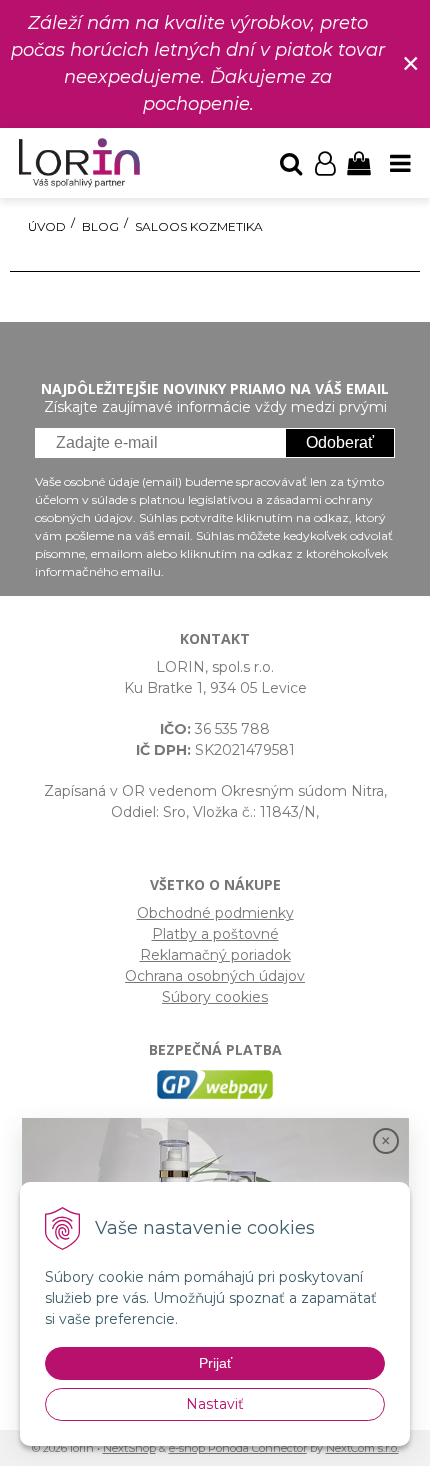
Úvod (47, 226)
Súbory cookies (215, 997)
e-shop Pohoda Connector (238, 1448)
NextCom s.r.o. (362, 1448)
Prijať (215, 1363)
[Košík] (359, 163)
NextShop (129, 1448)
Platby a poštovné (215, 934)
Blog (100, 226)
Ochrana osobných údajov (215, 976)
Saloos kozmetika (199, 226)
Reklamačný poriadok (215, 955)
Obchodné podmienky (215, 913)
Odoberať (340, 442)
